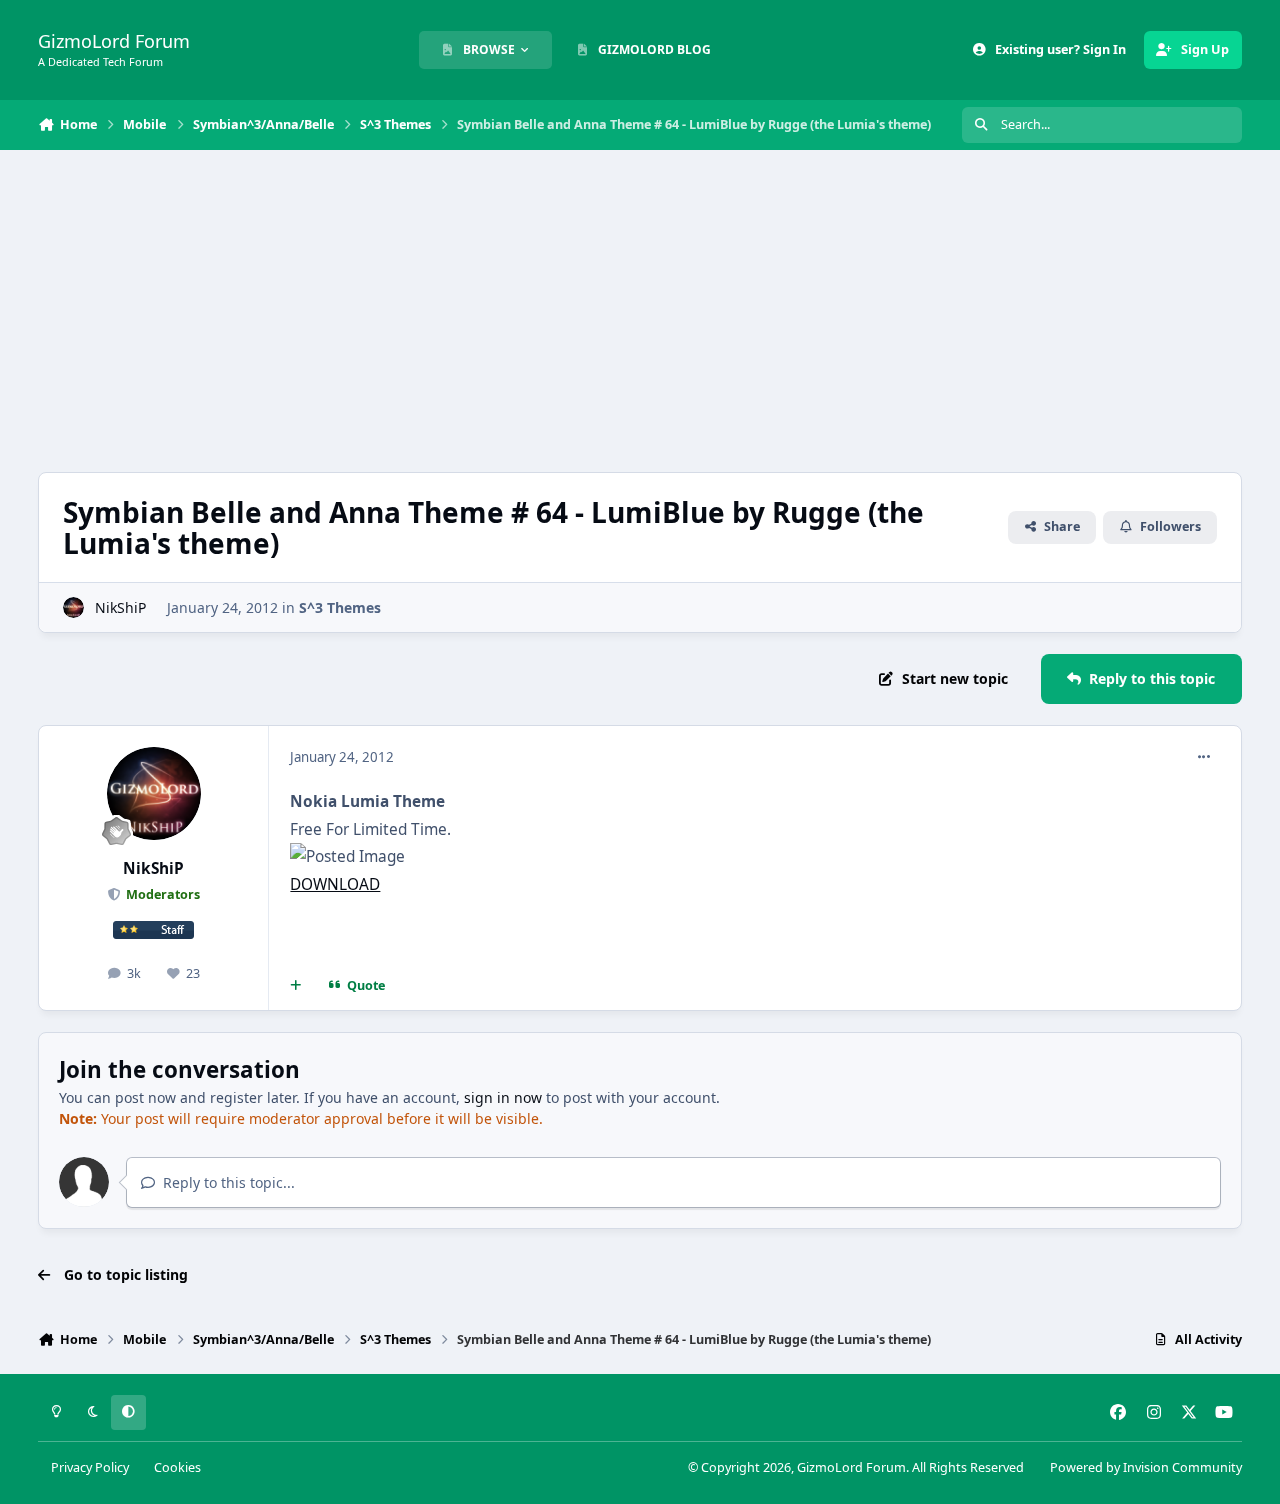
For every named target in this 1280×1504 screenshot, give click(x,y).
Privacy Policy (90, 1467)
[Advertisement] (640, 311)
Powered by (1146, 1467)
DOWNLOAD (335, 884)
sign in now (503, 1097)
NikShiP (120, 607)
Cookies (177, 1467)
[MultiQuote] (296, 986)
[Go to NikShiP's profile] (73, 607)
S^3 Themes (340, 607)
